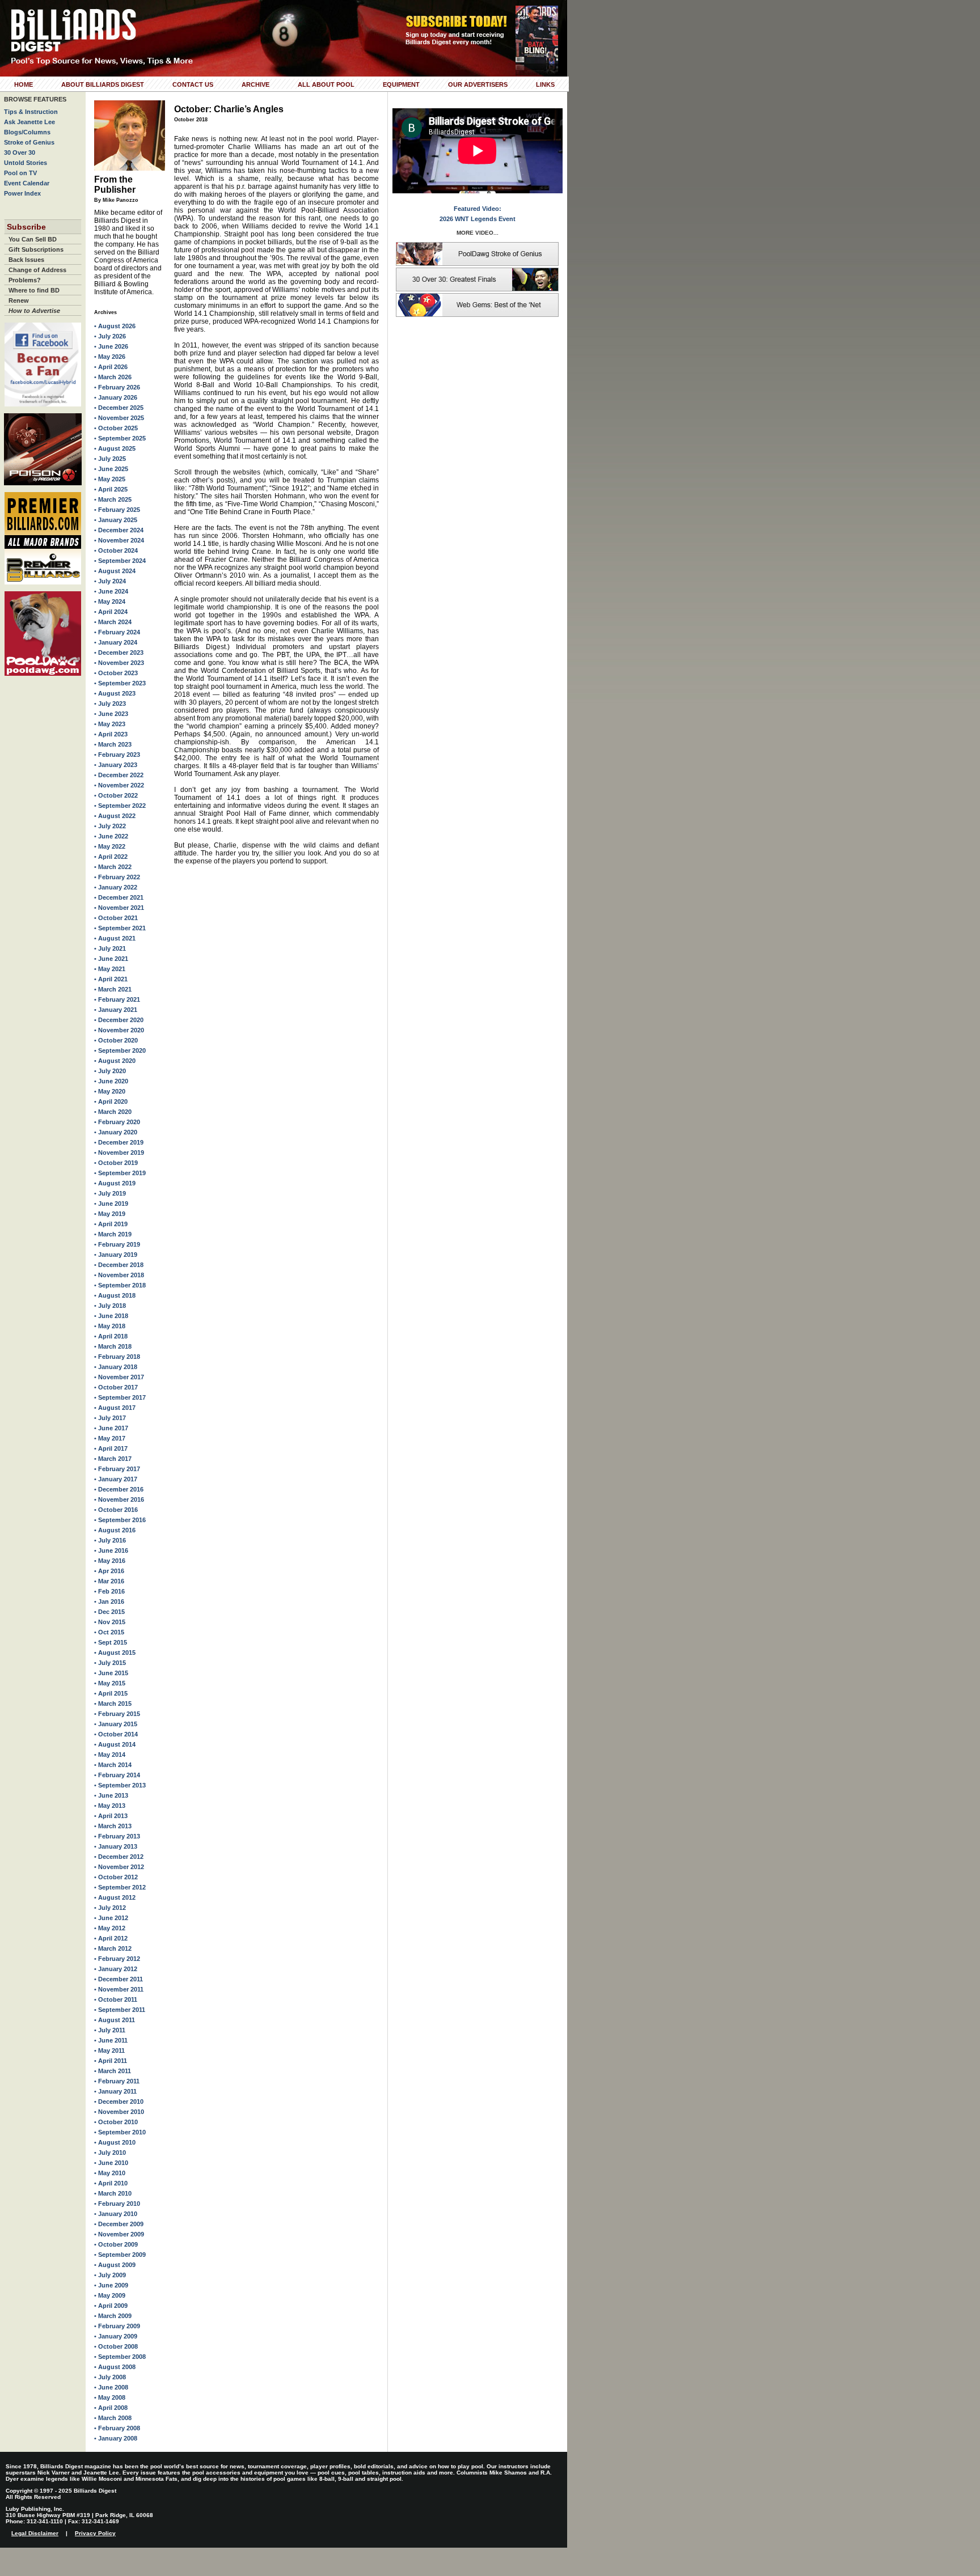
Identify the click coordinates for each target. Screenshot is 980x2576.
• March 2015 (113, 1704)
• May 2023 (110, 724)
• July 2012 (110, 1908)
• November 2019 (119, 1153)
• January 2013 (116, 1846)
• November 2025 (119, 418)
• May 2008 (110, 2397)
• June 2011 (111, 2040)
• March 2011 (113, 2071)
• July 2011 (110, 2030)
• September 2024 (120, 561)
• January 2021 (116, 1010)
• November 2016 (119, 1499)
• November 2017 (119, 1377)
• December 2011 (119, 1979)
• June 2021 (111, 959)
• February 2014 (117, 1775)
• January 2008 (116, 2438)
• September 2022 (120, 806)
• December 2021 (119, 897)
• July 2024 (110, 581)
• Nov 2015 (110, 1622)
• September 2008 (120, 2357)
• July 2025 (110, 459)
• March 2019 (113, 1234)
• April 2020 (111, 1101)
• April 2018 (111, 1336)
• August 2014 (115, 1744)
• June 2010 (111, 2163)
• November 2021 (119, 908)
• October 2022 (116, 795)
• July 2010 (110, 2153)
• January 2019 (116, 1255)
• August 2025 (115, 448)
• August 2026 (115, 326)
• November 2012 (119, 1867)
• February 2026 (117, 387)
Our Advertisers (478, 84)
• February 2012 (117, 1959)
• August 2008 (115, 2367)
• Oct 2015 (109, 1632)
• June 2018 (111, 1316)
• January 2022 (116, 887)
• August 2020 (115, 1061)
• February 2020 (117, 1122)
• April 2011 (111, 2061)
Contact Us (193, 84)
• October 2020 (116, 1040)
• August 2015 (115, 1653)
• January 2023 (116, 765)
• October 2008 (116, 2346)
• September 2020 (120, 1050)
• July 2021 (110, 948)
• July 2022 (110, 826)
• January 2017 (116, 1479)
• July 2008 (110, 2377)
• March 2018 (113, 1346)
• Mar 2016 (109, 1581)
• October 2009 (116, 2244)
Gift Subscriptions (36, 249)
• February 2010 (117, 2204)
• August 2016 (115, 1530)
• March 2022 (113, 867)
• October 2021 (116, 918)
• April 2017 (111, 1448)
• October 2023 (116, 673)
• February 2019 (117, 1244)
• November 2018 (119, 1275)
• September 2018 (120, 1285)
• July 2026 (110, 336)
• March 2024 (113, 622)
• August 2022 (115, 816)
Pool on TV (20, 173)
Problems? (25, 280)
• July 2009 (110, 2275)
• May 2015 (110, 1683)
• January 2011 (115, 2091)
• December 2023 (119, 653)
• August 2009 (115, 2265)
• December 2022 (119, 775)
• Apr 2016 (109, 1571)
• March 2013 (113, 1826)
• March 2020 (113, 1112)
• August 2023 (115, 693)
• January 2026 (116, 397)
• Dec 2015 (109, 1612)
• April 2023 (111, 734)
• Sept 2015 (111, 1642)
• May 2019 (110, 1214)
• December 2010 (119, 2102)
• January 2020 (116, 1132)
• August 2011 (115, 2020)
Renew (19, 300)
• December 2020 (119, 1020)
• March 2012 (113, 1948)
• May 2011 (109, 2050)
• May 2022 (110, 846)
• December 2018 (119, 1265)
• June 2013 (111, 1795)
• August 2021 (115, 938)
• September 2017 (120, 1397)
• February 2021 (117, 999)
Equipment (401, 84)
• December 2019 (119, 1142)
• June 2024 (111, 591)
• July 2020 (110, 1071)
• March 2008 (113, 2418)
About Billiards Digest (103, 84)
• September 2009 (120, 2255)
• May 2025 (110, 479)
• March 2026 (113, 377)
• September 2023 (120, 683)
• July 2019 (110, 1193)
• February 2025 (117, 510)
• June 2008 (111, 2387)
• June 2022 (111, 836)
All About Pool (326, 84)
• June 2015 (111, 1673)
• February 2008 (117, 2428)
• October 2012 (116, 1877)
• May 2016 (110, 1561)
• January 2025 (116, 520)
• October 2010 (116, 2122)
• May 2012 (110, 1928)
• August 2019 (115, 1183)
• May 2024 (110, 601)
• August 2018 (115, 1295)
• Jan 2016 (109, 1601)
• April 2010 (111, 2183)
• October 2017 (116, 1387)
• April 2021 (111, 979)
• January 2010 (116, 2214)
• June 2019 (111, 1204)
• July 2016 (110, 1540)
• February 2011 (117, 2081)
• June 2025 (111, 469)
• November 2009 (119, 2234)
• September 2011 (120, 2010)
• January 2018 (116, 1367)
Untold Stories (26, 163)
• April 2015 (111, 1693)
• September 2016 (120, 1520)
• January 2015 (116, 1724)
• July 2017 (110, 1418)
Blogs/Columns (27, 132)
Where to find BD (34, 290)
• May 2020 (110, 1091)
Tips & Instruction (31, 112)
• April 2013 (111, 1816)
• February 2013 (117, 1836)
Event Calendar (27, 183)
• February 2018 (117, 1357)
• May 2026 (110, 357)
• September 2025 (120, 438)
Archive (255, 84)
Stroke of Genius (29, 142)
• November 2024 (119, 540)
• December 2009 (119, 2224)
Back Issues (26, 260)
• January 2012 (116, 1969)
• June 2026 (111, 346)
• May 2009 (110, 2295)
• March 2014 (113, 1765)
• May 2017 (110, 1438)
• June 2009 (111, 2285)
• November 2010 (119, 2112)
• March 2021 (113, 989)
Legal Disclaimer (35, 2533)
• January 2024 (116, 642)
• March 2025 (113, 499)
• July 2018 (110, 1306)
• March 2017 (113, 1459)
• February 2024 (117, 632)
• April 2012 (111, 1938)
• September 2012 (120, 1887)
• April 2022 (111, 857)
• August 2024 (115, 571)
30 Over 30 (20, 152)
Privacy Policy (95, 2533)
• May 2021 (110, 969)
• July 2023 (110, 704)
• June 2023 (111, 714)
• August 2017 (115, 1408)
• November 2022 (119, 785)
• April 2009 (111, 2306)
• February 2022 (117, 877)
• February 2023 (117, 755)
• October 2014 (116, 1734)
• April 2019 (111, 1224)
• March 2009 (113, 2316)
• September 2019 (120, 1173)
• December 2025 (119, 408)
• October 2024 (116, 550)
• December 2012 (119, 1857)
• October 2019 (116, 1163)
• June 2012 (111, 1918)
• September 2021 (120, 928)
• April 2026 (111, 367)
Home (24, 84)
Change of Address (37, 270)
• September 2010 (120, 2132)
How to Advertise (34, 311)
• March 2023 (113, 744)
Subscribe (26, 227)
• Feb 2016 (109, 1591)
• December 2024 (119, 530)
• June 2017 (111, 1428)
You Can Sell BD (33, 239)
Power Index (22, 193)
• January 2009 (116, 2336)
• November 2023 (119, 663)
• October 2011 (116, 1999)
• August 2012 (115, 1897)
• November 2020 (119, 1030)
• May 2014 (110, 1755)
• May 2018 (110, 1326)
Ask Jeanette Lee (29, 122)
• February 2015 (117, 1714)
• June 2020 (111, 1081)
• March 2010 (113, 2193)
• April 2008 (111, 2408)
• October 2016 (116, 1510)
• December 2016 (119, 1489)
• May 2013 (110, 1806)
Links (545, 84)
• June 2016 (111, 1550)
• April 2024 (111, 612)
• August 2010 (115, 2142)
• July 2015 (110, 1663)
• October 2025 (116, 428)
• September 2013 (120, 1785)
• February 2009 (117, 2326)
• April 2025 (111, 489)
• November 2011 (119, 1989)
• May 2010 (110, 2173)
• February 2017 (117, 1469)
